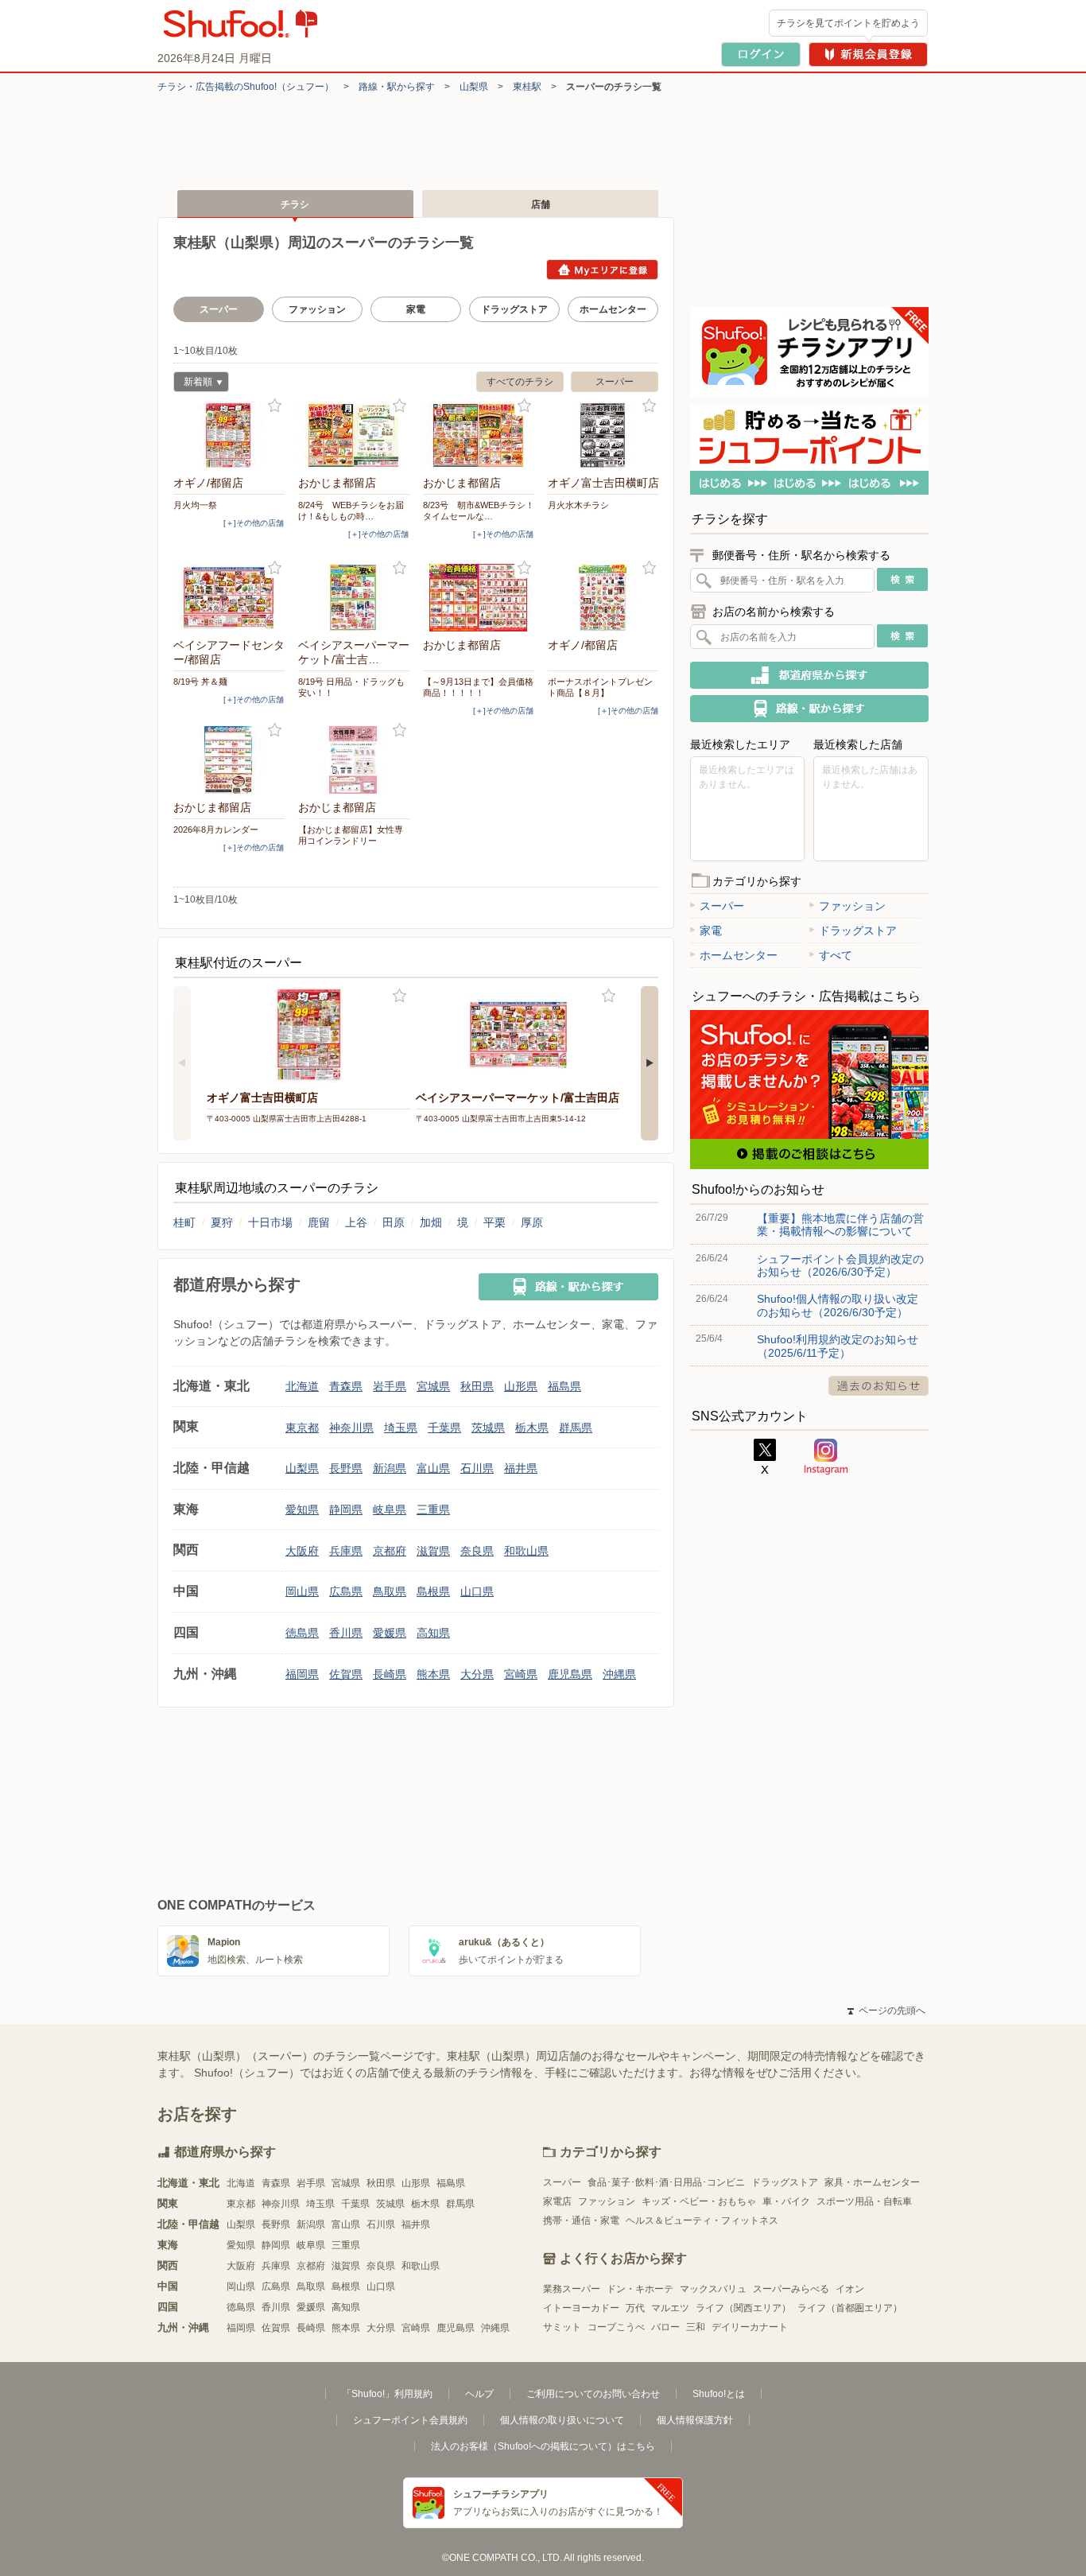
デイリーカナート (750, 2327)
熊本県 (433, 1674)
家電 (416, 309)
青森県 (346, 1386)
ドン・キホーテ (640, 2289)
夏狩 (222, 1222)
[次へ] (650, 1063)
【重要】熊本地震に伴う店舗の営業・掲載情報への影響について (840, 1225)
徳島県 (302, 1633)
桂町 (184, 1222)
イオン (850, 2289)
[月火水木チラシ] (603, 435)
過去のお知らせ (878, 1386)
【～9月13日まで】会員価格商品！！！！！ (478, 687)
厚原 (532, 1222)
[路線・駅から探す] (568, 1287)
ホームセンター (613, 309)
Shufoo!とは (719, 2394)
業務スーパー (572, 2289)
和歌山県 (526, 1551)
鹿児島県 (570, 1674)
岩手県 (390, 1386)
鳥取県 (390, 1591)
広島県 (346, 1591)
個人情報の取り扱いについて (562, 2420)
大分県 (477, 1674)
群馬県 (576, 1428)
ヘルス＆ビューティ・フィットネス (702, 2220)
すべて (836, 955)
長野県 (346, 1468)
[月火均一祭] (229, 435)
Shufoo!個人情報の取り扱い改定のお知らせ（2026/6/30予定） (838, 1305)
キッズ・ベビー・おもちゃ (699, 2201)
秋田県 (477, 1386)
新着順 (193, 384)
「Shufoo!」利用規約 (387, 2394)
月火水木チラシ (578, 505)
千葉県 (444, 1428)
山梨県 (474, 87)
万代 (635, 2308)
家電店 (557, 2201)
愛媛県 (390, 1633)
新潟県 (390, 1468)
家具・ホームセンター (872, 2182)
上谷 (356, 1222)
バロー (665, 2327)
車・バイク (786, 2201)
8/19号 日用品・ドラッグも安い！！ (351, 687)
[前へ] (182, 1063)
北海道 (302, 1386)
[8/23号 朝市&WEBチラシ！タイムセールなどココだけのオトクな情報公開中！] (479, 435)
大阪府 (302, 1551)
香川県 (346, 1633)
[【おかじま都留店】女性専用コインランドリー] (354, 760)
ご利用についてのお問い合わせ (593, 2394)
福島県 (564, 1386)
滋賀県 (433, 1551)
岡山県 (302, 1591)
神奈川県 (351, 1428)
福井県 (521, 1468)
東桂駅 (527, 87)
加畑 (431, 1222)
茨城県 (488, 1428)
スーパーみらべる (791, 2289)
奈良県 (477, 1551)
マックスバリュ (713, 2289)
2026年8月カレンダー (216, 830)
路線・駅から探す (397, 87)
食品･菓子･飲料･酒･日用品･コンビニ (666, 2182)
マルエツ (670, 2308)
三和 (696, 2327)
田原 (394, 1222)
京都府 (390, 1551)
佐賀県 (346, 1674)
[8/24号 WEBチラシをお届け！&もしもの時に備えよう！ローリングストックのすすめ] (354, 435)
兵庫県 (346, 1551)
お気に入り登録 (275, 406)
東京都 (302, 1428)
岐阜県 (390, 1509)
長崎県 (390, 1674)
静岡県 (346, 1509)
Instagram (826, 1457)
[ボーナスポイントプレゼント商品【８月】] (603, 598)
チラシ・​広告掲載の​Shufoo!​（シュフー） (246, 87)
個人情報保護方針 (695, 2420)
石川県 (477, 1468)
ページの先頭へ (886, 2011)
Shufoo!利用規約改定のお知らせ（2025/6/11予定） (838, 1346)
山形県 (521, 1386)
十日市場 (270, 1222)
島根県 (433, 1591)
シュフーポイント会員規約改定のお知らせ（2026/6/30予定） (840, 1265)
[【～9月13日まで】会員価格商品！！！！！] (479, 598)
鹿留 (319, 1222)
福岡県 (302, 1674)
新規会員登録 (868, 54)
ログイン (761, 54)
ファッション (317, 309)
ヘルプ (479, 2394)
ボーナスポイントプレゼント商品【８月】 (600, 687)
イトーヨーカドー (581, 2308)
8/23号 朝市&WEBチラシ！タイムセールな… (479, 511)
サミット (562, 2327)
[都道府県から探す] (809, 675)
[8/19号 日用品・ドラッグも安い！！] (354, 598)
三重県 (433, 1509)
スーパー (615, 382)
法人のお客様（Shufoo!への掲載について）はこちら (543, 2446)
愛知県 (302, 1509)
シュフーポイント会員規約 (410, 2420)
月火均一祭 (195, 505)
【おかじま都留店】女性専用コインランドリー (351, 835)
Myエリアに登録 (602, 270)
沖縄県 (619, 1674)
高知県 (433, 1633)
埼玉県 (401, 1428)
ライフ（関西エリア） (743, 2308)
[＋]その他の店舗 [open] (254, 523)
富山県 (433, 1468)
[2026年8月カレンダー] (229, 760)
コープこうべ (616, 2327)
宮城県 (433, 1386)
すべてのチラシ (520, 382)
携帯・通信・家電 (581, 2220)
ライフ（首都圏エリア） (850, 2308)
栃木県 (532, 1428)
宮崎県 (521, 1674)
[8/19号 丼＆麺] (229, 598)
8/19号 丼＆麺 (200, 682)
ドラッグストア (514, 309)
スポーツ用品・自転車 (864, 2201)
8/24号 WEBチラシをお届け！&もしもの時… (351, 511)
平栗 (495, 1222)
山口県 (477, 1591)
